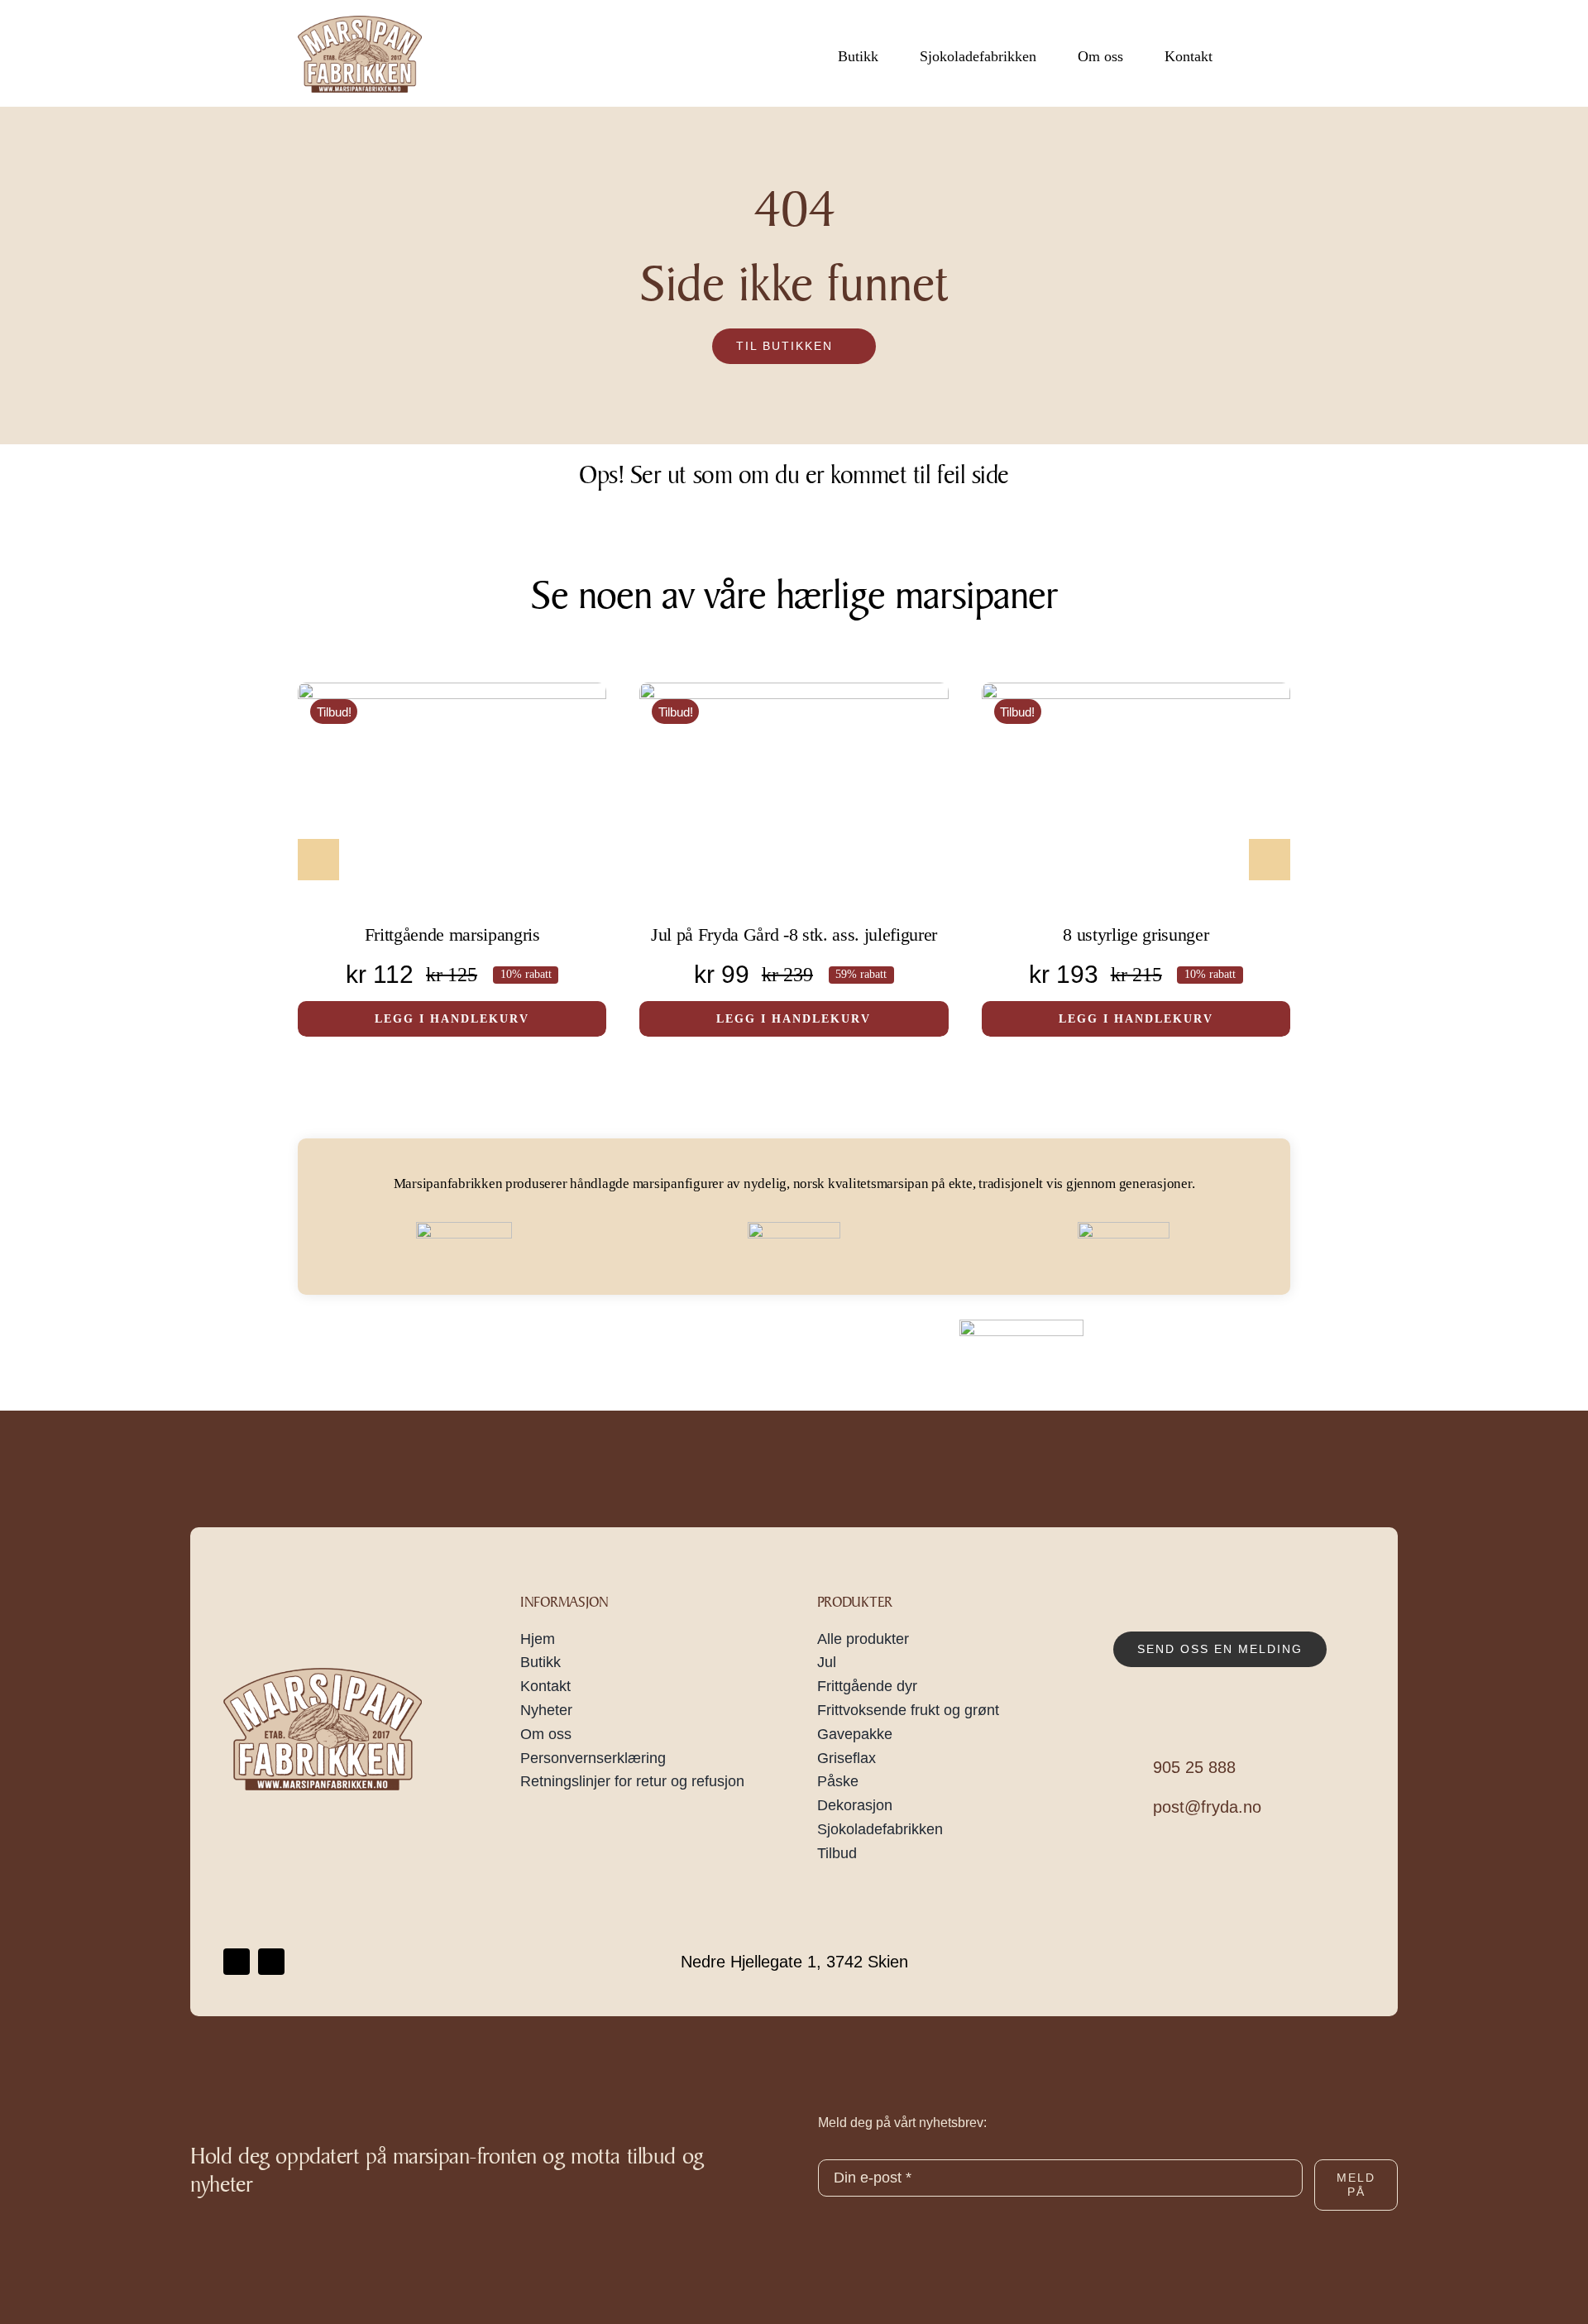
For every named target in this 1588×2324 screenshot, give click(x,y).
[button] (318, 860)
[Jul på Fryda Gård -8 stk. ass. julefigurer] (794, 798)
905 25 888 (1194, 1767)
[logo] (360, 22)
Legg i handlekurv (416, 825)
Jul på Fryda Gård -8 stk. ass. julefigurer (794, 934)
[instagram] (271, 1962)
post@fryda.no (1207, 1807)
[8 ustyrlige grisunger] (1136, 798)
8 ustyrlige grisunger (1136, 934)
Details (524, 825)
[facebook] (237, 1962)
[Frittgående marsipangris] (452, 798)
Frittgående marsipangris (452, 934)
